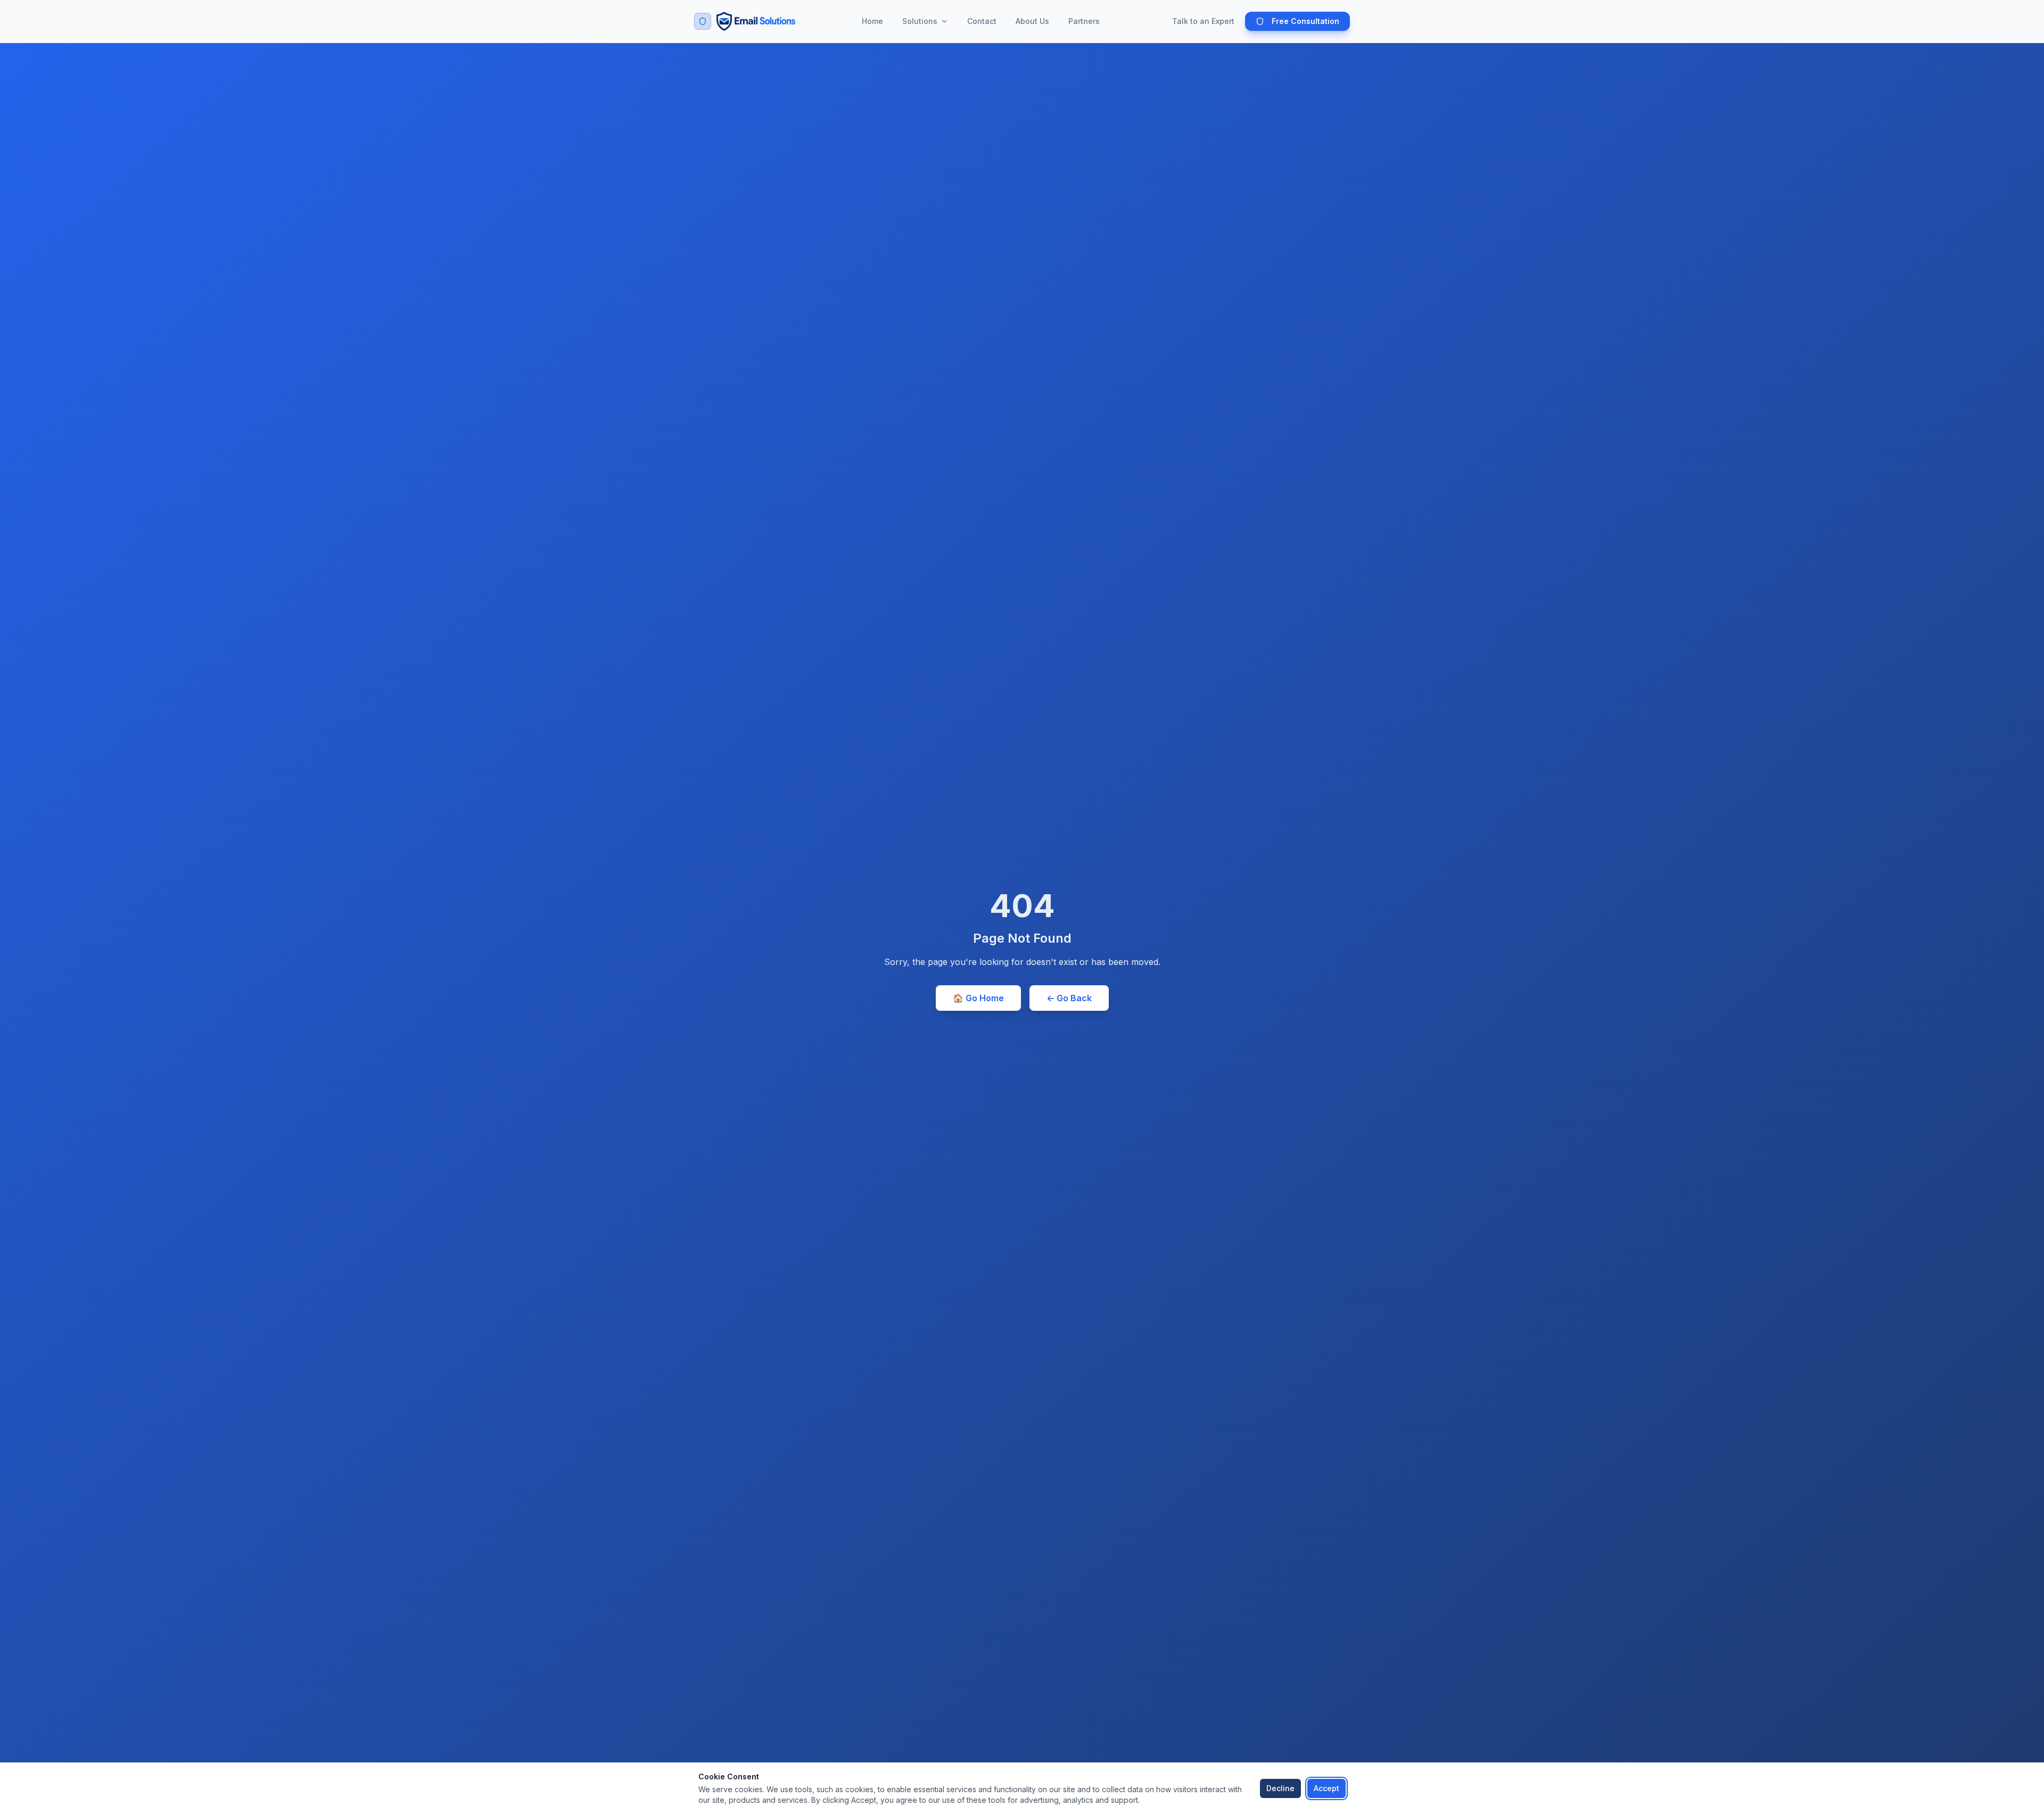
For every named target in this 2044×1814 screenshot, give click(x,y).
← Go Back (1069, 998)
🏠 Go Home (978, 998)
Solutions (920, 21)
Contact (982, 21)
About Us (1032, 21)
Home (872, 21)
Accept (1326, 1788)
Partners (1084, 21)
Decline (1280, 1788)
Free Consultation (1305, 21)
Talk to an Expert (1203, 21)
